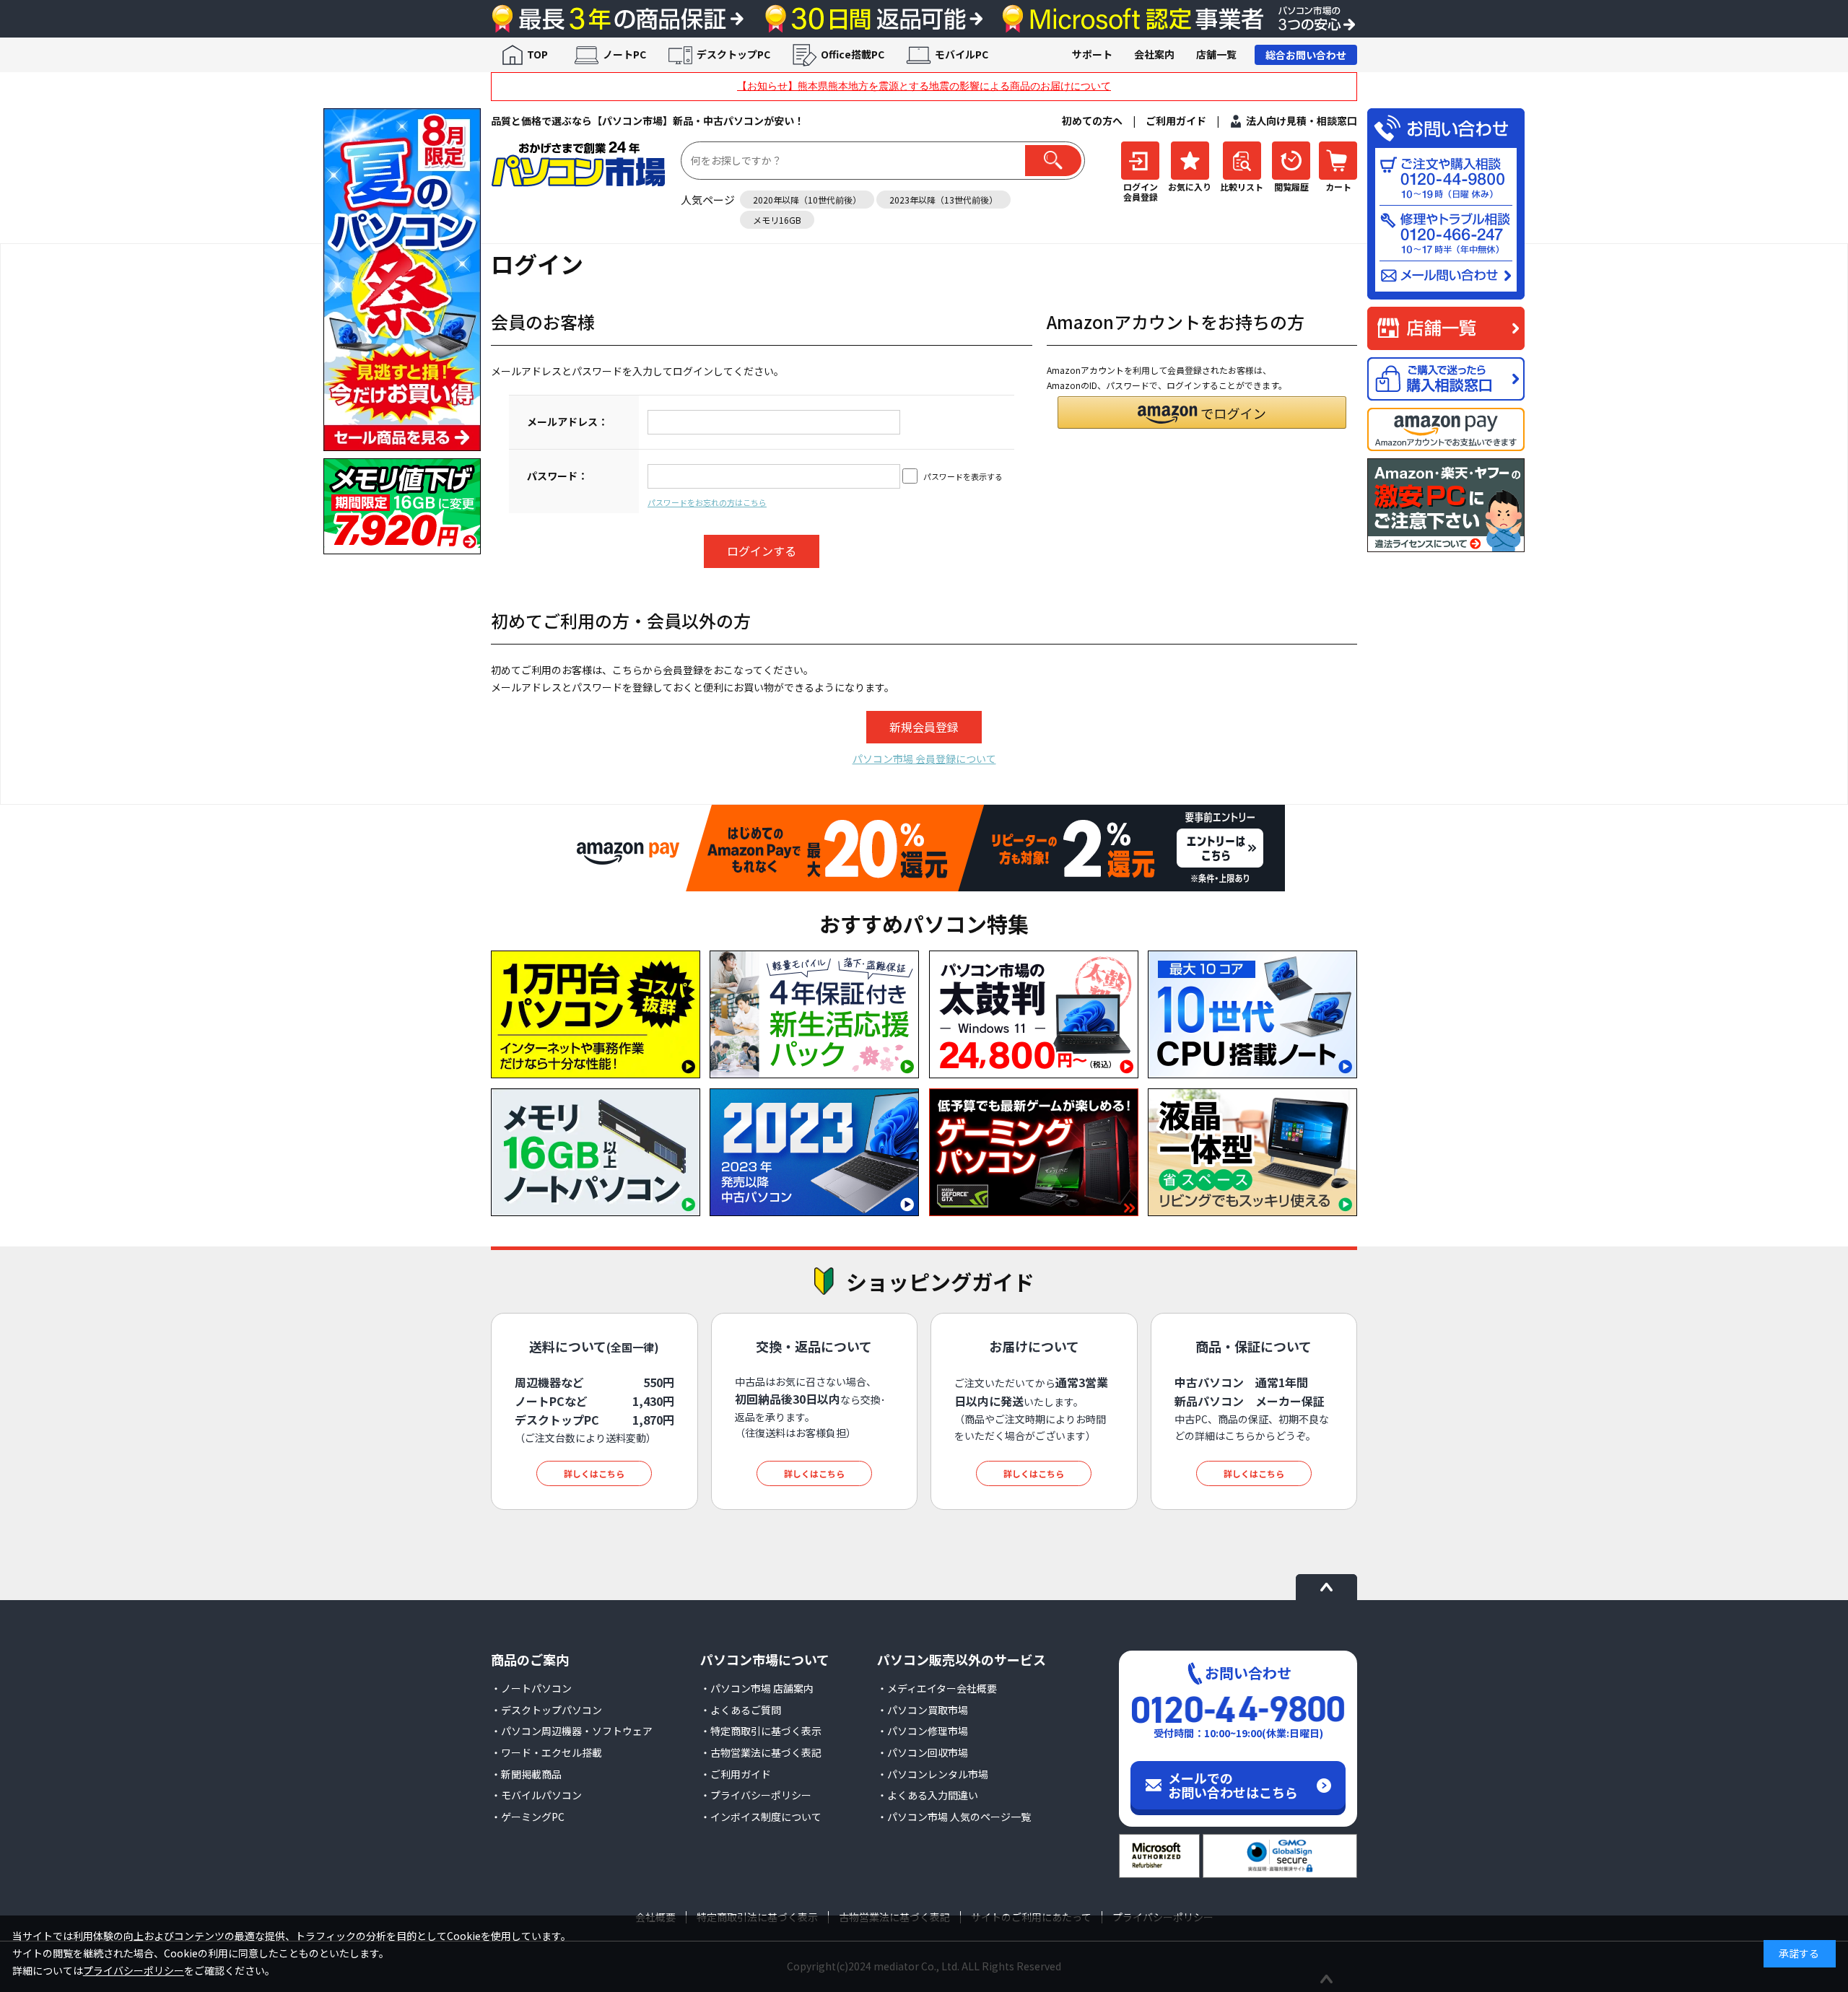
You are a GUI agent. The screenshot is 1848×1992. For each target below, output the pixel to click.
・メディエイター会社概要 (937, 1688)
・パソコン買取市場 (923, 1710)
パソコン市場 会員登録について (924, 759)
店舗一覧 (1216, 54)
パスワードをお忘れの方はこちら (707, 502)
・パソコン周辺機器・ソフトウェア (572, 1731)
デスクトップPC (733, 54)
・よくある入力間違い (928, 1795)
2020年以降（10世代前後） (807, 200)
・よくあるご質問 (741, 1710)
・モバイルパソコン (536, 1795)
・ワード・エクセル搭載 (546, 1752)
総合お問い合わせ (1306, 55)
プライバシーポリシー (134, 1970)
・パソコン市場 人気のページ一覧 (954, 1817)
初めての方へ (1092, 121)
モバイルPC (962, 54)
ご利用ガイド (1176, 121)
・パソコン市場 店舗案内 (757, 1688)
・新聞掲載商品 (526, 1774)
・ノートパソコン (531, 1688)
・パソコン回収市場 (923, 1752)
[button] (1202, 412)
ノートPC (624, 54)
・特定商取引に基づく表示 (761, 1731)
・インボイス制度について (761, 1817)
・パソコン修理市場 (923, 1731)
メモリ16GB (777, 220)
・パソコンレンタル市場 (933, 1774)
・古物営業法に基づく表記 (761, 1752)
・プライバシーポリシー (756, 1795)
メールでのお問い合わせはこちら (1233, 1785)
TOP (537, 54)
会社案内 (1154, 54)
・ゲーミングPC (528, 1817)
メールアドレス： (567, 421)
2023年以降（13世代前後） (943, 200)
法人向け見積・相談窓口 (1302, 121)
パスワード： (557, 476)
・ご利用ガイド (736, 1774)
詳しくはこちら (594, 1473)
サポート (1092, 54)
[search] (1053, 161)
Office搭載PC (853, 54)
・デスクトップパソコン (546, 1710)
